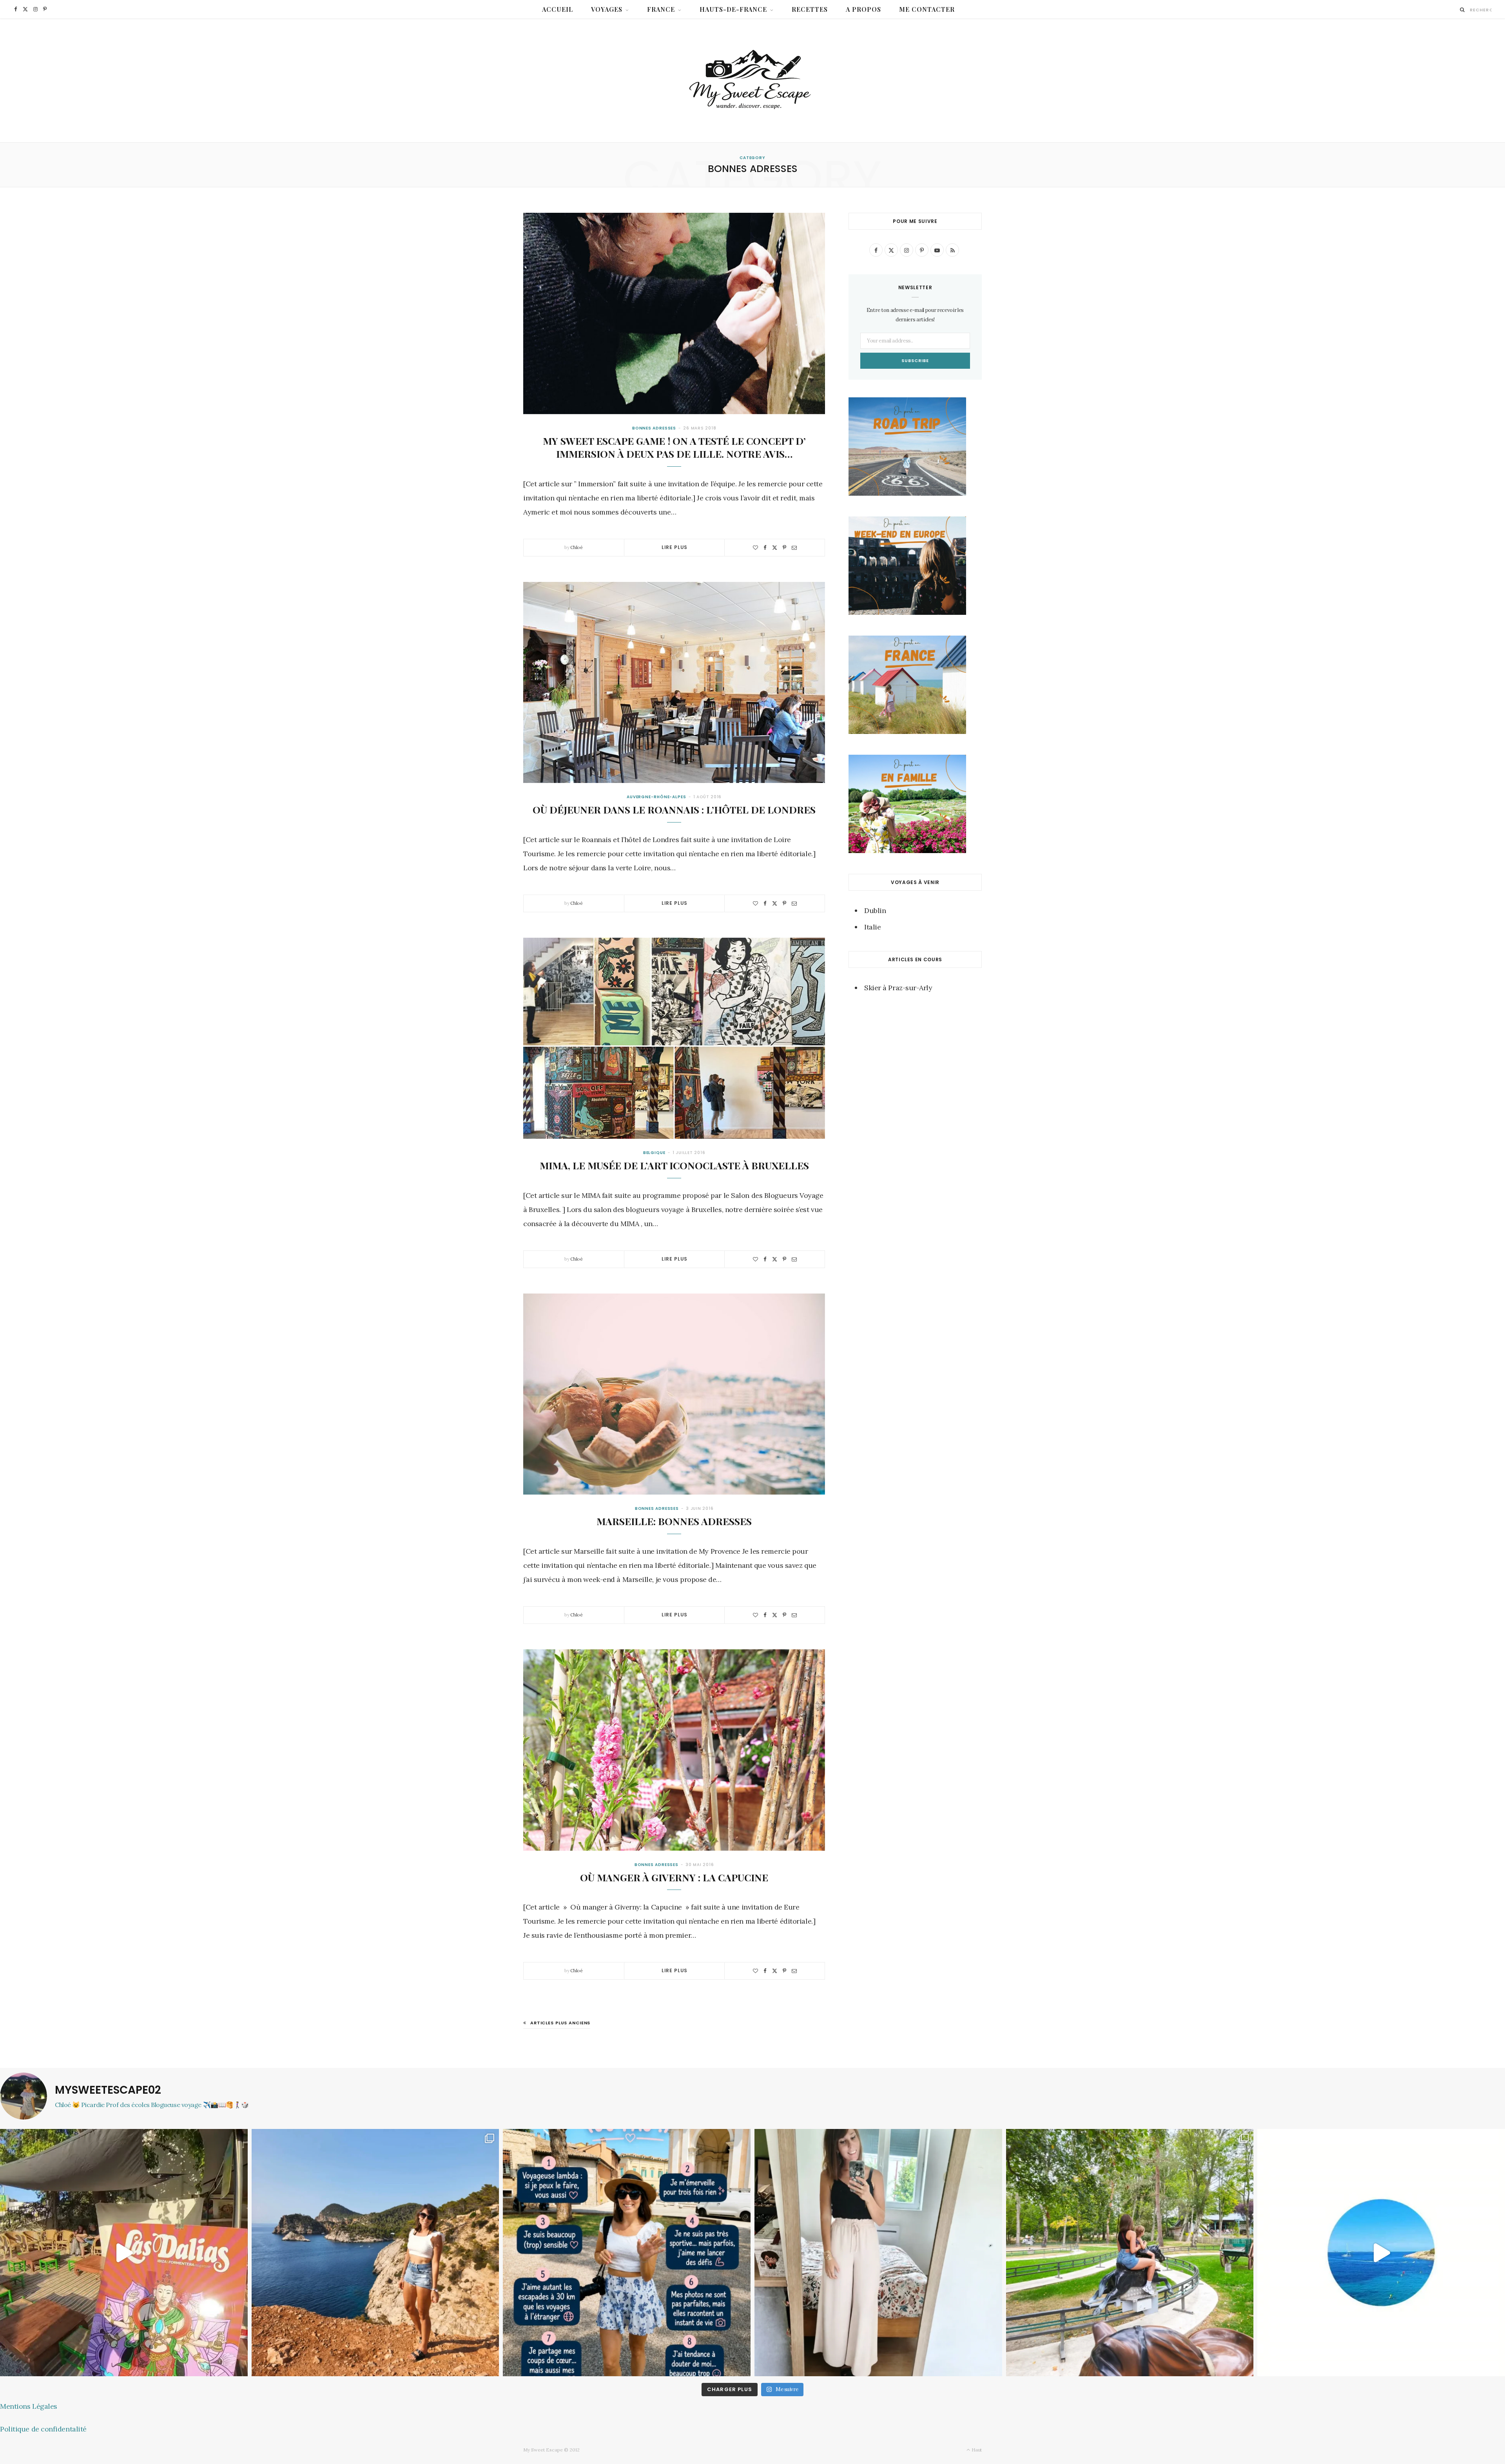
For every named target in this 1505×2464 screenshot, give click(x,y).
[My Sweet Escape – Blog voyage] (753, 81)
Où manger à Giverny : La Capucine (674, 1877)
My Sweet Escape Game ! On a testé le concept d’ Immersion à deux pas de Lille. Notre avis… (674, 447)
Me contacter (927, 9)
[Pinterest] (784, 548)
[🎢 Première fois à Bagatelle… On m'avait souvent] (1130, 2253)
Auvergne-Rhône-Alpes (656, 797)
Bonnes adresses (654, 428)
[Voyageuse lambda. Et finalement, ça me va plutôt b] (627, 2253)
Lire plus (675, 547)
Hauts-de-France (733, 9)
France (661, 9)
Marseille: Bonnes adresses (674, 1521)
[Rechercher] (1462, 10)
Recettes (810, 9)
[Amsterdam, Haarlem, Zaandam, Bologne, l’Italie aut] (375, 2253)
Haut (976, 2450)
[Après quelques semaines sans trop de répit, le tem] (878, 2253)
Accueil (558, 9)
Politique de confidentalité (43, 2429)
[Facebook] (765, 548)
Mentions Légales (29, 2406)
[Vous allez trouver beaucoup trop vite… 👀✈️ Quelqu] (1381, 2253)
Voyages (607, 9)
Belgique (654, 1153)
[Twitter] (775, 548)
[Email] (794, 548)
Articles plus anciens (560, 2023)
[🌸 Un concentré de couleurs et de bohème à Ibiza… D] (124, 2253)
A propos (863, 9)
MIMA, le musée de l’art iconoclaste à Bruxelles (674, 1165)
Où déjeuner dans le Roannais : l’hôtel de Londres (674, 809)
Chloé (577, 547)
